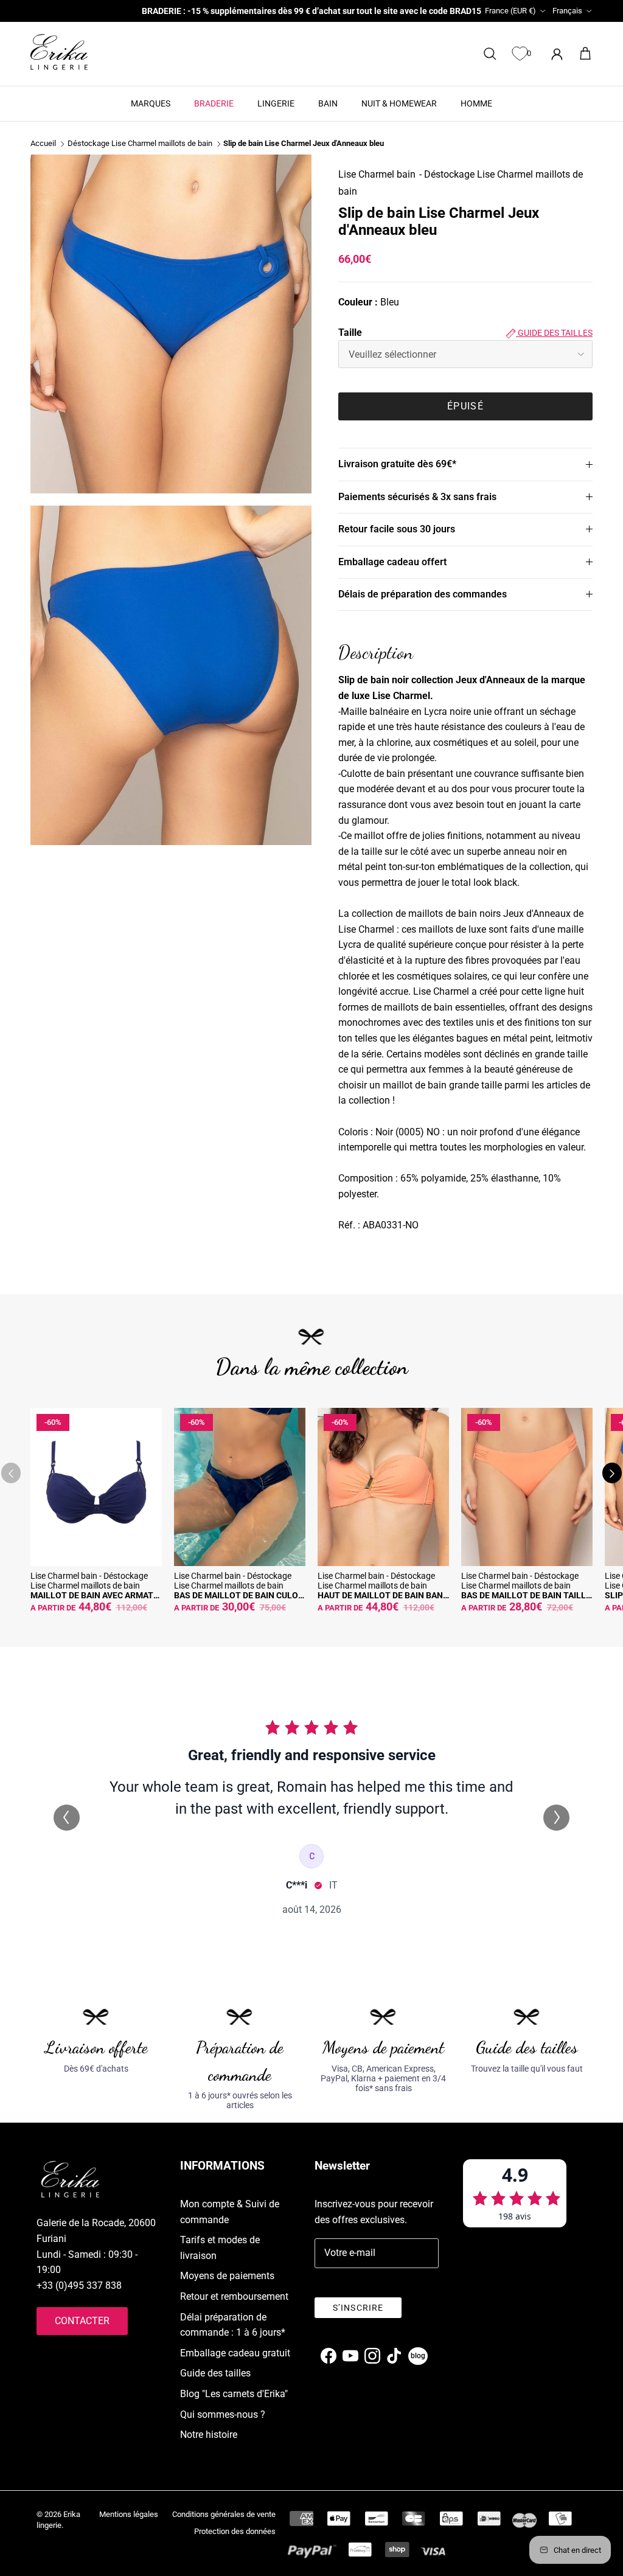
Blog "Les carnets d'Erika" (234, 2394)
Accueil (43, 144)
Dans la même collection (312, 1367)
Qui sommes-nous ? (223, 2414)
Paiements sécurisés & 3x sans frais (417, 497)
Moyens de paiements (227, 2276)
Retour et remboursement (234, 2296)
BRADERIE (214, 103)
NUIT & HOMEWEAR (399, 103)
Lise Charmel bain (377, 174)
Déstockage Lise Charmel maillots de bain (140, 144)
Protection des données (235, 2531)
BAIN (328, 103)
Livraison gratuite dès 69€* (397, 464)
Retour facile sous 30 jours (397, 529)
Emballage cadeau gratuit (235, 2353)
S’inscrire (358, 2308)
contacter (82, 2321)
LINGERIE (276, 103)
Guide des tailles (554, 333)
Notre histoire (209, 2435)
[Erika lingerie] (59, 52)
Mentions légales (129, 2514)
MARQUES (151, 103)
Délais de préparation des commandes (423, 594)
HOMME (476, 103)
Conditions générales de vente (224, 2514)
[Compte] (555, 54)
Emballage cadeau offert (392, 562)
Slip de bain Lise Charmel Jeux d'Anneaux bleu (304, 144)
